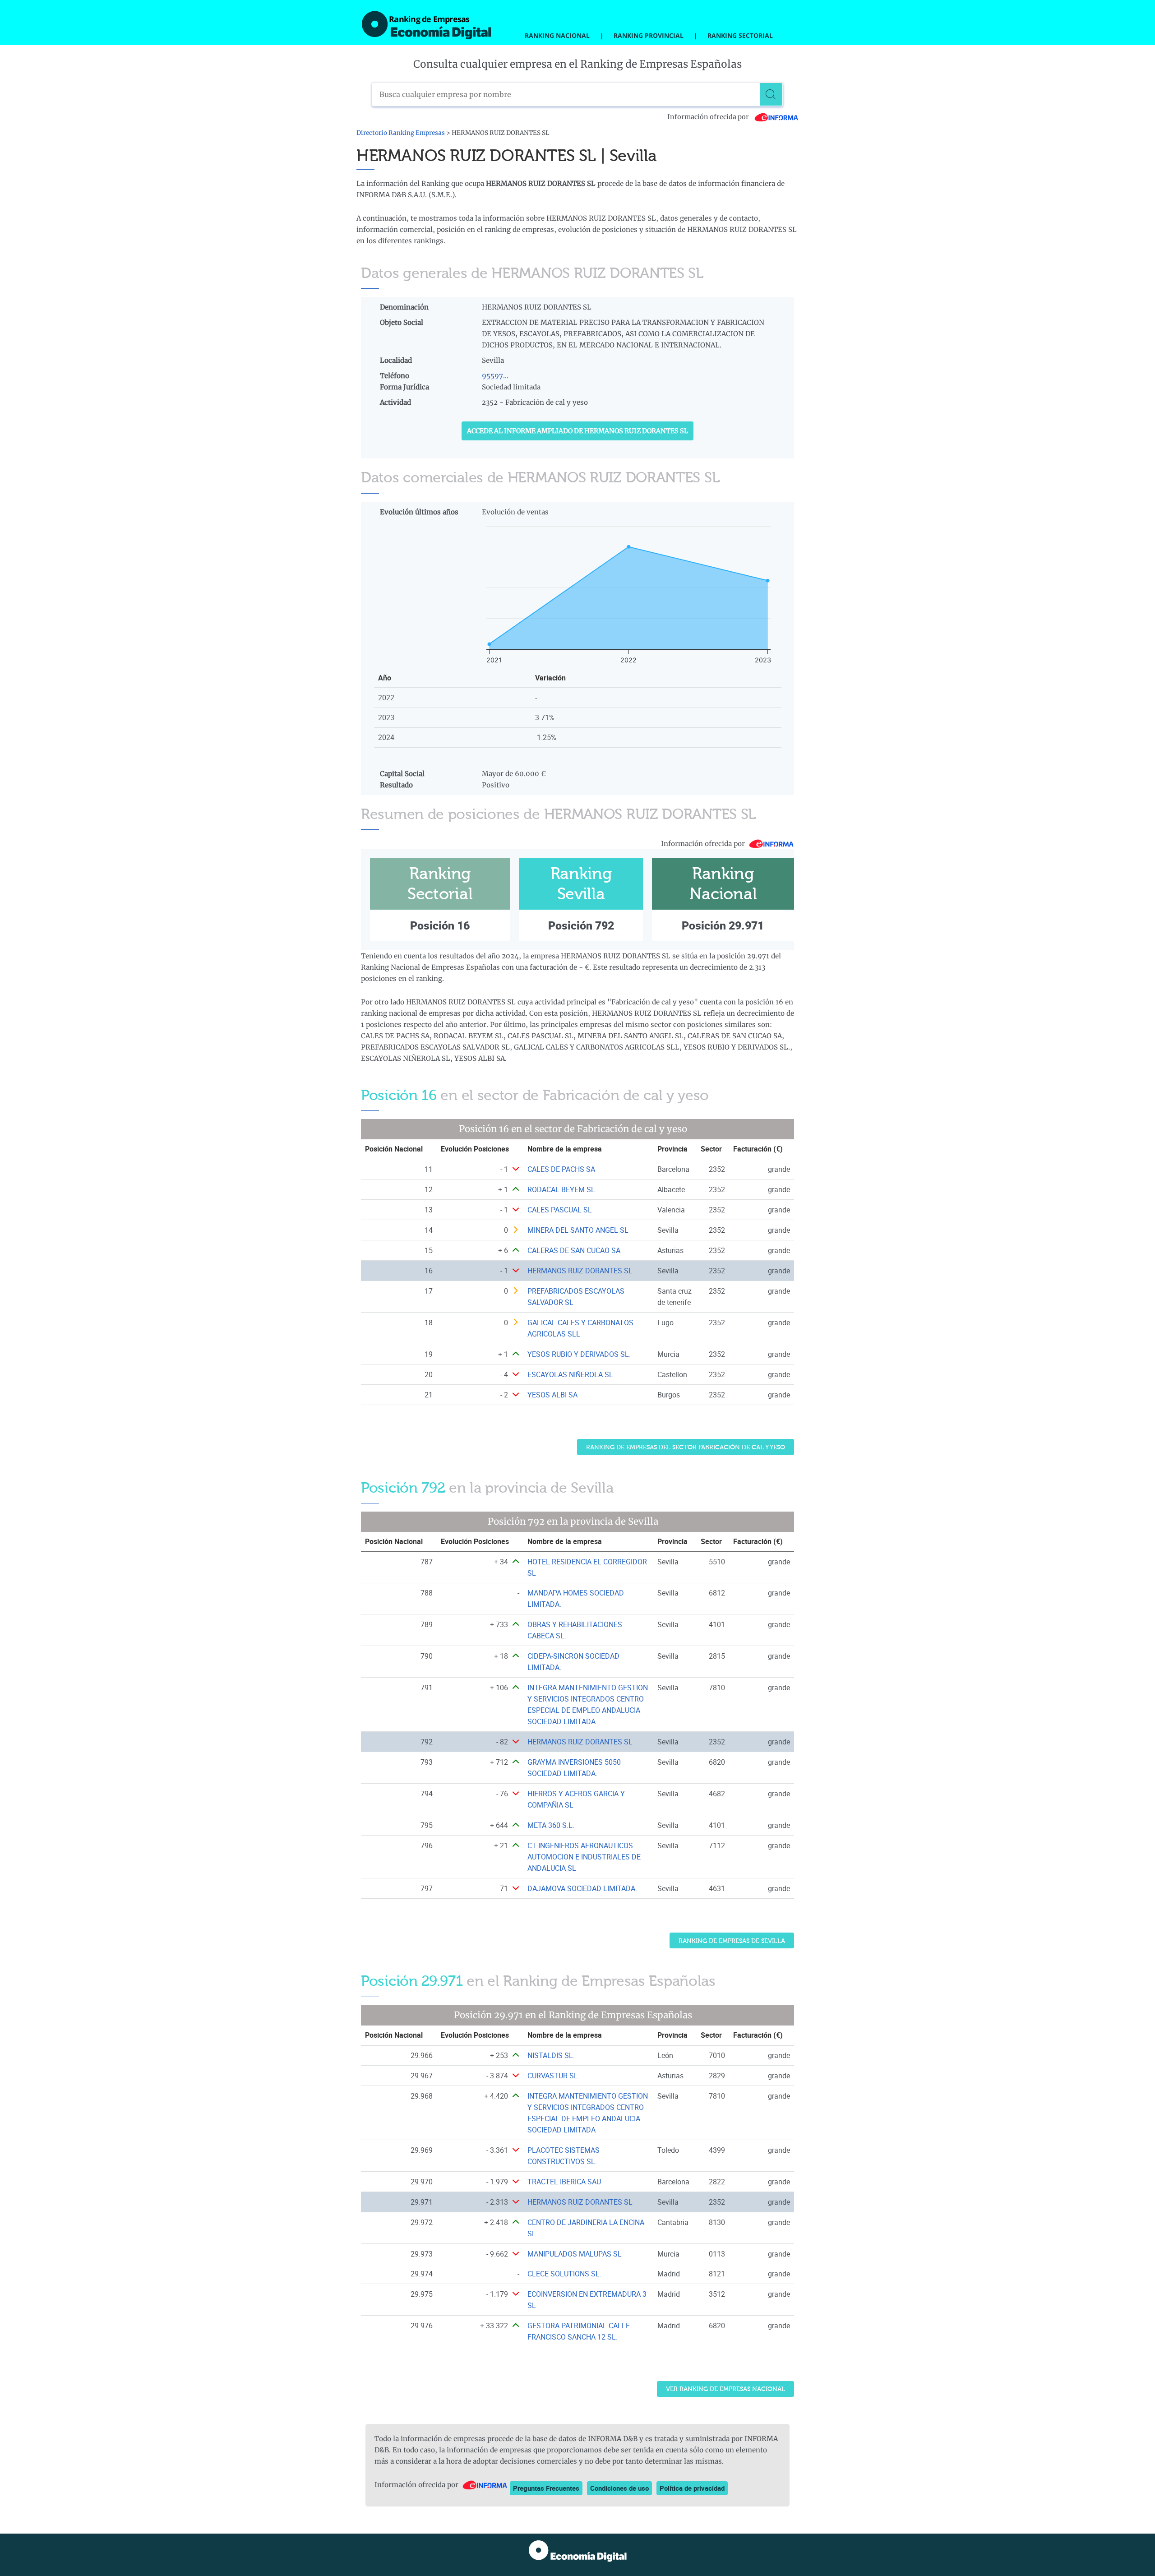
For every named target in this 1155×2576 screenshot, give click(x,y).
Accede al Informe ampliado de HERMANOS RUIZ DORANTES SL (577, 431)
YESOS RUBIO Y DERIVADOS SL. (579, 1354)
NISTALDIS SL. (551, 2055)
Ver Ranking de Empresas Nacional (725, 2389)
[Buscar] (771, 94)
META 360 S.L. (551, 1825)
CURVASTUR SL (553, 2076)
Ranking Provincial (649, 35)
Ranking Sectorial (740, 35)
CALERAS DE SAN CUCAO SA (574, 1250)
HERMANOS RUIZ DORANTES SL (580, 1271)
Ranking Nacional (557, 35)
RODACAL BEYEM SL (561, 1189)
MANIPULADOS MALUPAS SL (575, 2254)
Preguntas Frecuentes (546, 2488)
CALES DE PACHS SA (561, 1169)
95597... (495, 376)
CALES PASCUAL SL (560, 1210)
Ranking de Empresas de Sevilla (732, 1941)
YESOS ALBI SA (552, 1395)
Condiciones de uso (619, 2488)
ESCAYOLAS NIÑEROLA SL (570, 1374)
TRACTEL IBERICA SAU (564, 2182)
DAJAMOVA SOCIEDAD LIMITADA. (582, 1888)
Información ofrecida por (709, 117)
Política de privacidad (692, 2488)
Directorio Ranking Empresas (401, 133)
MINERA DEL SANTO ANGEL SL (578, 1230)
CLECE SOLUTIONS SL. (564, 2274)
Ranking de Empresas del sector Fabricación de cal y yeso (686, 1447)
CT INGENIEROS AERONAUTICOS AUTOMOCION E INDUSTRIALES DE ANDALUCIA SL (584, 1857)
